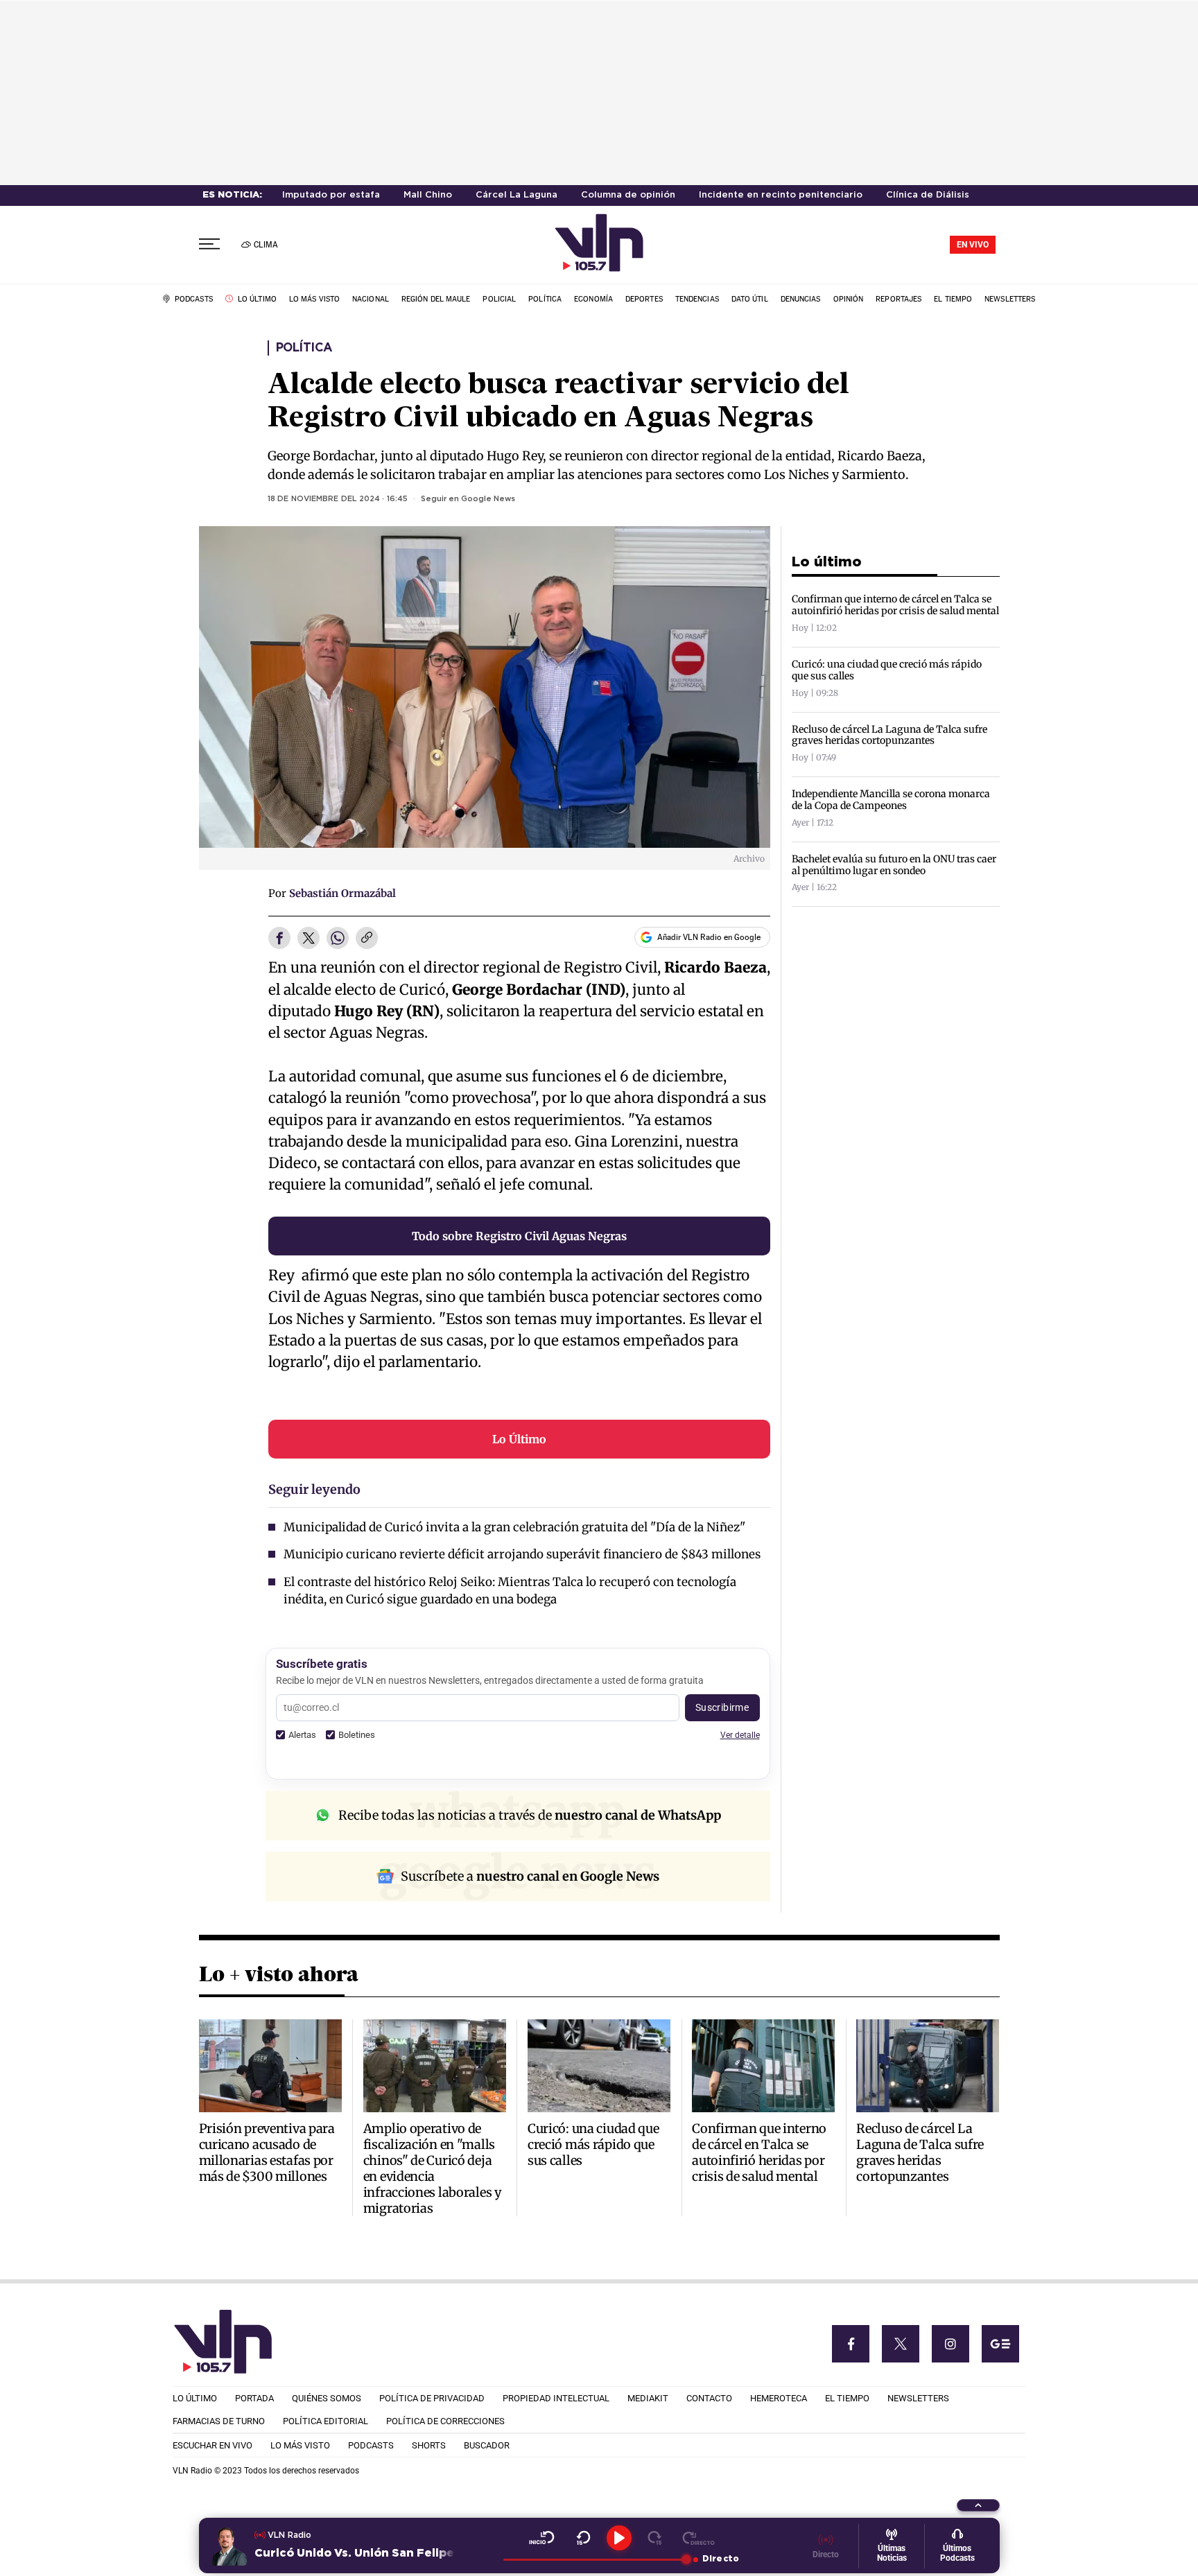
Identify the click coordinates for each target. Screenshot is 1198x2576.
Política (304, 348)
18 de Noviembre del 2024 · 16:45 (338, 499)
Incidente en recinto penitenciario (781, 195)
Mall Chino (428, 195)
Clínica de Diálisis (928, 195)
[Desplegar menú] (209, 244)
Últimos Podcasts (957, 2553)
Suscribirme (722, 1707)
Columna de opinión (628, 195)
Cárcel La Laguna (516, 195)
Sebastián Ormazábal (342, 893)
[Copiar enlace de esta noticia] (367, 939)
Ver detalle (740, 1735)
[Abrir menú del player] (978, 2505)
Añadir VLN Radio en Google (709, 937)
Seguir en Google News (468, 499)
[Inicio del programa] (542, 2538)
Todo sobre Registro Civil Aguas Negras (519, 1236)
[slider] (594, 2559)
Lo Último (519, 1439)
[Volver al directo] (698, 2538)
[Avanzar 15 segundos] (655, 2538)
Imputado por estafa (331, 195)
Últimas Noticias (892, 2553)
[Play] (619, 2538)
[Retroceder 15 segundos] (583, 2538)
